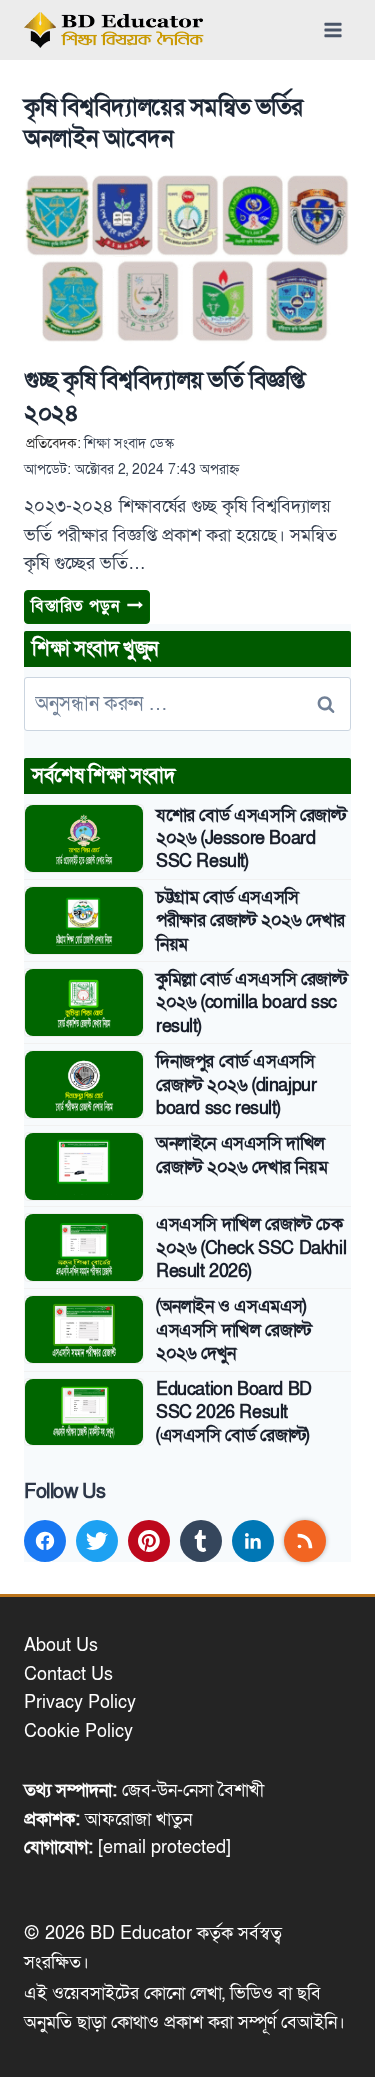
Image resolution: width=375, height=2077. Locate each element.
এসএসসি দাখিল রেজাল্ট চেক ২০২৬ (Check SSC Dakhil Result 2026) (251, 1248)
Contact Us (68, 1674)
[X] (97, 1541)
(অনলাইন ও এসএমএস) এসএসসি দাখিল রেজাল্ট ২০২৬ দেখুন (233, 1330)
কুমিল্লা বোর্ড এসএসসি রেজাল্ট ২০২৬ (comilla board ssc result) (251, 1003)
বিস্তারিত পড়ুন (90, 609)
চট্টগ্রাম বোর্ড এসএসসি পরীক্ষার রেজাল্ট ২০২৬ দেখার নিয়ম (250, 921)
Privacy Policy (80, 1702)
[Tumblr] (201, 1541)
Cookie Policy (78, 1731)
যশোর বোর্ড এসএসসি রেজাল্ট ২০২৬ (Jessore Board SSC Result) (251, 839)
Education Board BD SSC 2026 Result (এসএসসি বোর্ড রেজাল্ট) (234, 1413)
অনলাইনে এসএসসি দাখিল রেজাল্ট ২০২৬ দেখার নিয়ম (241, 1155)
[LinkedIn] (253, 1541)
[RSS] (305, 1541)
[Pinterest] (149, 1541)
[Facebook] (45, 1541)
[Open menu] (332, 29)
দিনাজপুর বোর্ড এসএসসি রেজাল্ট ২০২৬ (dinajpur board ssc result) (236, 1085)
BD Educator (141, 1933)
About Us (61, 1645)
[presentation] (187, 261)
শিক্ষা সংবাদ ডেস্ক (129, 443)
